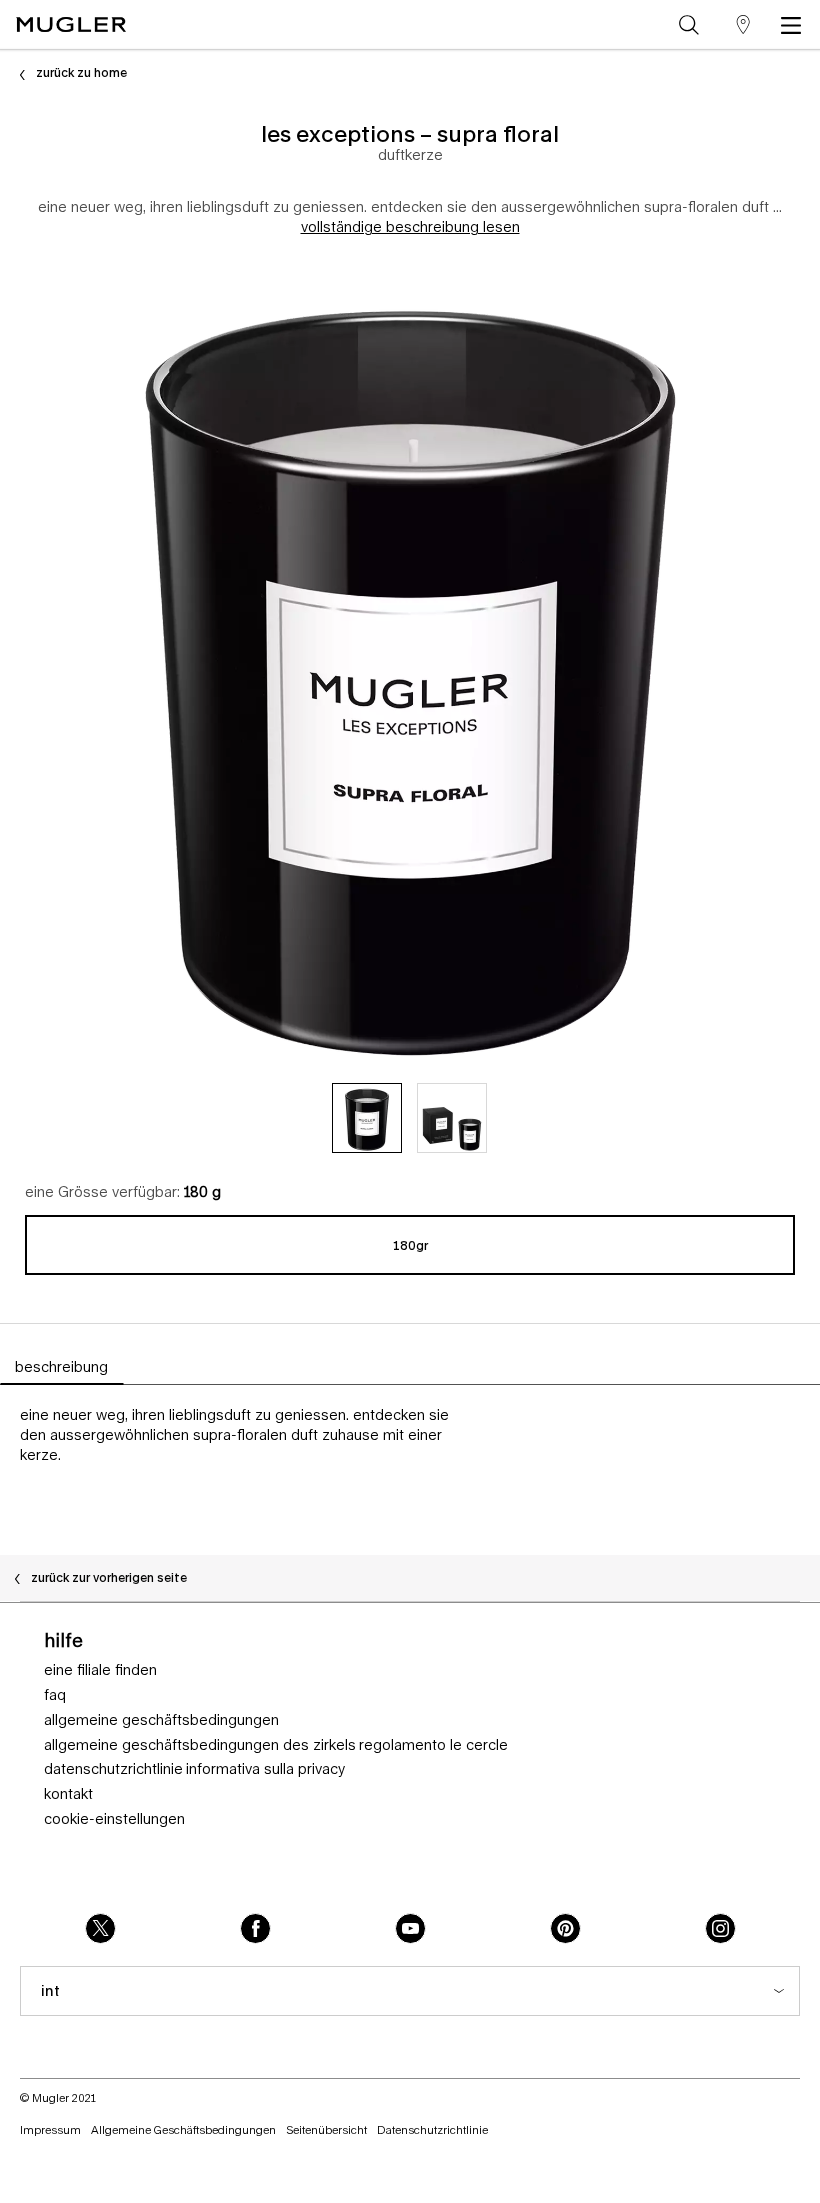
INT (50, 1990)
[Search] (689, 24)
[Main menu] (795, 24)
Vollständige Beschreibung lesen (410, 226)
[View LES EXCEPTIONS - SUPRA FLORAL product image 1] (367, 1118)
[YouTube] (410, 1928)
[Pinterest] (565, 1928)
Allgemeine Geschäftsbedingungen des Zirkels (200, 1745)
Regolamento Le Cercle (433, 1745)
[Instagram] (720, 1928)
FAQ (55, 1695)
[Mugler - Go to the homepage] (71, 24)
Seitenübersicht (326, 2129)
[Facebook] (255, 1928)
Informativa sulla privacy (265, 1769)
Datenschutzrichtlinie (113, 1769)
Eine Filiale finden (100, 1670)
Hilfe (63, 1640)
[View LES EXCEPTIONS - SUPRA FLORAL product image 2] (452, 1118)
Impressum (50, 2129)
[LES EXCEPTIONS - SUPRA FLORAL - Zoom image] (410, 663)
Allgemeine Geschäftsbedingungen (161, 1720)
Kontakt (68, 1794)
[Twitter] (100, 1928)
